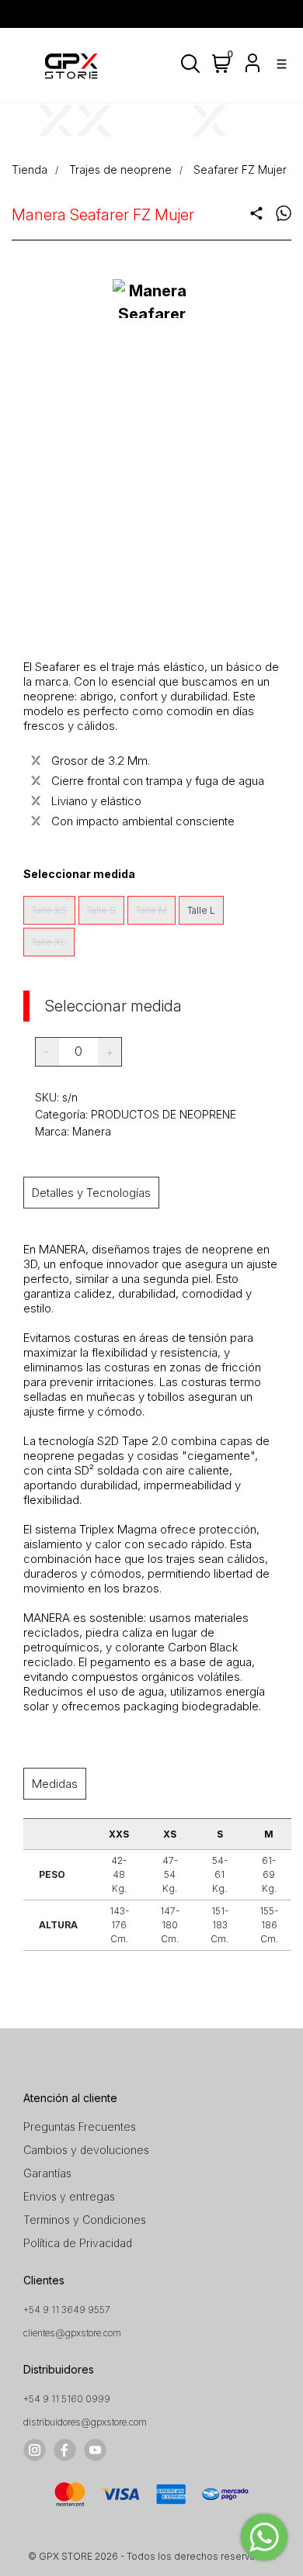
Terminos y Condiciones (85, 2220)
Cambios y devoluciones (86, 2150)
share (256, 213)
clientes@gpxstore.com (72, 2333)
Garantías (47, 2173)
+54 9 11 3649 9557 (67, 2310)
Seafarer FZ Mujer (240, 169)
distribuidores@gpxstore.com (85, 2422)
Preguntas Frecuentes (80, 2126)
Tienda (30, 169)
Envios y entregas (69, 2196)
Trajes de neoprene (120, 169)
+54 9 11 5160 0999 (67, 2399)
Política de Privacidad (78, 2243)
